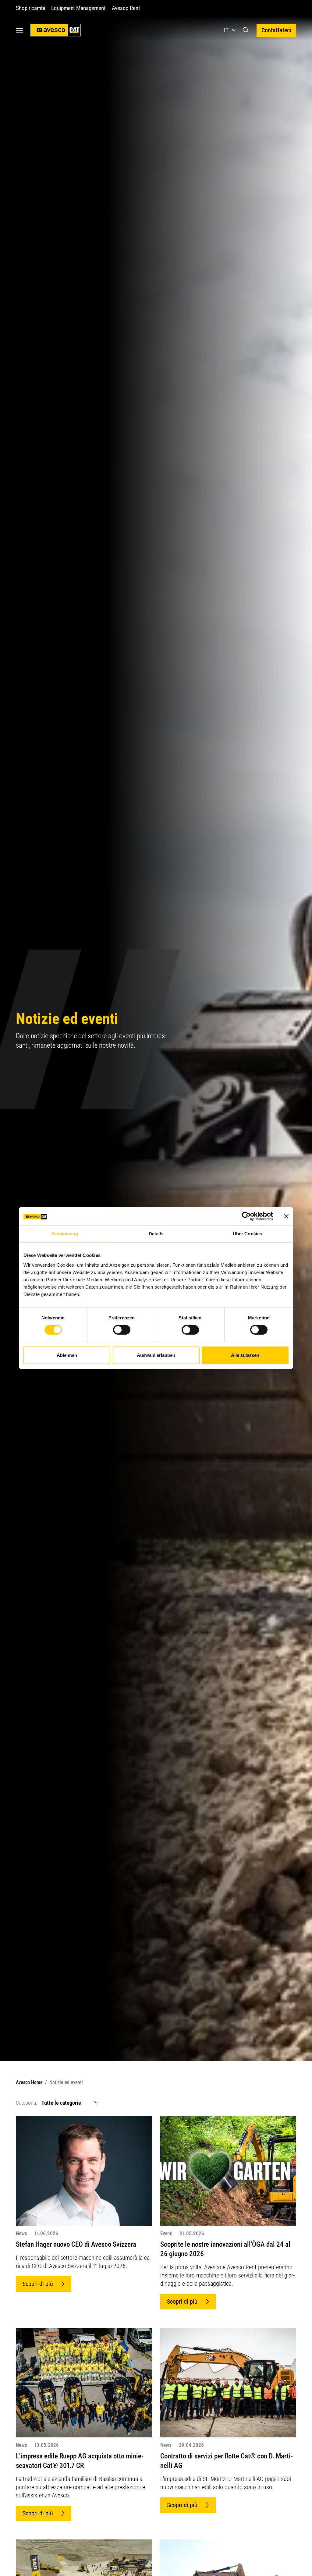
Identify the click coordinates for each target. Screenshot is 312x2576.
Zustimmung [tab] (65, 1234)
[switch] (122, 1330)
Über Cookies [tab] (247, 1234)
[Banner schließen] (286, 1216)
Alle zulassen (245, 1355)
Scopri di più (38, 2284)
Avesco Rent (126, 8)
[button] (246, 30)
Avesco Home (29, 2082)
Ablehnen (67, 1355)
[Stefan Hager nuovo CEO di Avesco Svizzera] (84, 2170)
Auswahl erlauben (156, 1355)
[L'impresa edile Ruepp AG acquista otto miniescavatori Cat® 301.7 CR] (84, 2382)
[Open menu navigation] (19, 30)
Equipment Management (78, 8)
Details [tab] (156, 1234)
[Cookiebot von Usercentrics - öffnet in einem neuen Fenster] (246, 1216)
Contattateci (276, 30)
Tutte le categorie (61, 2103)
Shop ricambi (30, 8)
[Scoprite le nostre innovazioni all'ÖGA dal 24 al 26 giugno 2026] (228, 2170)
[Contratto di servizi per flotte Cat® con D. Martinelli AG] (228, 2382)
